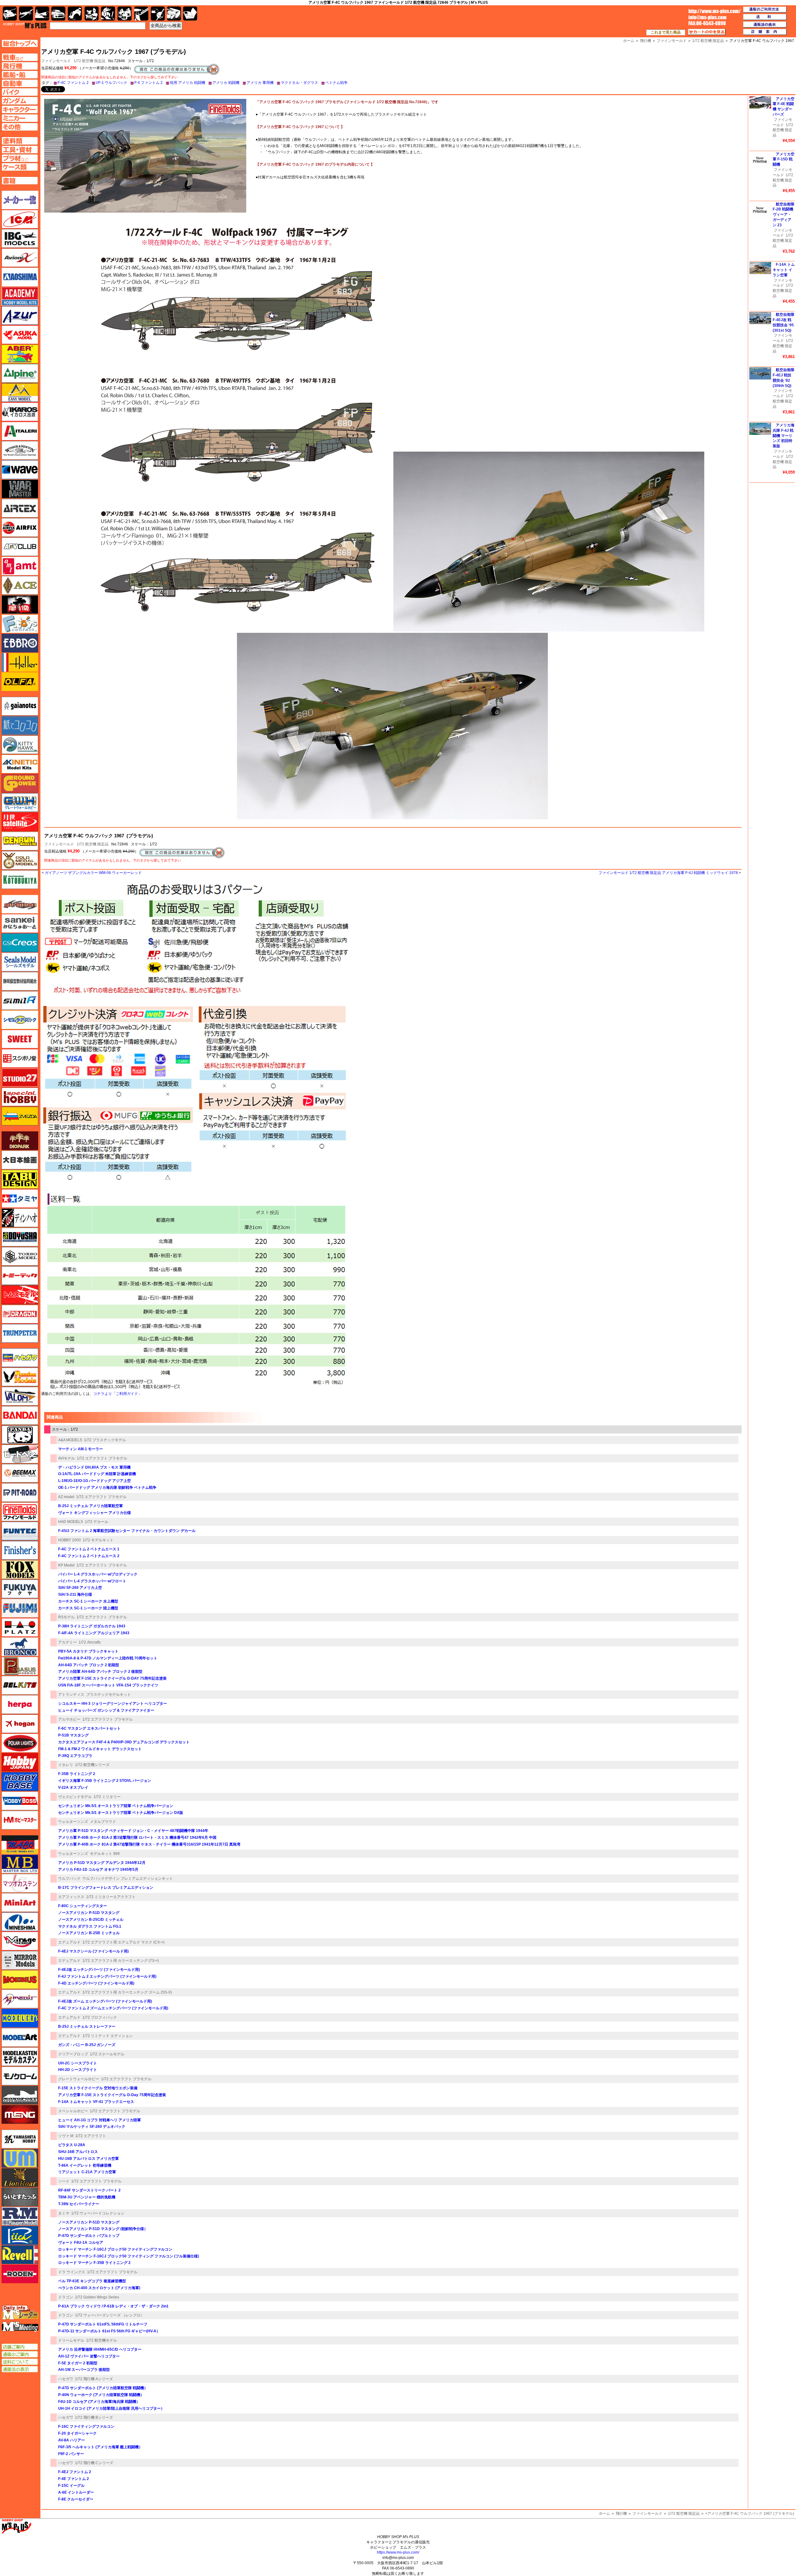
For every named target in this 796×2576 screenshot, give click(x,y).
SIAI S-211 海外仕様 (75, 1594)
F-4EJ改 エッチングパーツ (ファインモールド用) (99, 1970)
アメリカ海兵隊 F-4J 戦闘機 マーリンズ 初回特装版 (784, 436)
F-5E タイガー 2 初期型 (78, 2363)
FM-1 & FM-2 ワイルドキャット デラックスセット (100, 1749)
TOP (25, 25)
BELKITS (20, 1685)
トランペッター (20, 1333)
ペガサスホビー (20, 1666)
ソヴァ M (66, 2136)
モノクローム (20, 2076)
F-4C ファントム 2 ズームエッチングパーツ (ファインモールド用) (113, 2008)
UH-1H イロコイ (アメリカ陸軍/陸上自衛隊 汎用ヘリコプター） (111, 2408)
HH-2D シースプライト (78, 2070)
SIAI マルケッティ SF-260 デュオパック (92, 2127)
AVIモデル (67, 1458)
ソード (64, 2181)
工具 (141, 14)
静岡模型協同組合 (20, 981)
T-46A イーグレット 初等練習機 (85, 2165)
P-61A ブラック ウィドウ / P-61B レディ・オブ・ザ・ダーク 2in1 (113, 2306)
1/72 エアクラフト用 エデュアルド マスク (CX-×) (123, 1942)
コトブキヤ (20, 880)
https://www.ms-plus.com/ (398, 2552)
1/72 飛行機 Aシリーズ (94, 2379)
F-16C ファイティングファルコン (86, 2426)
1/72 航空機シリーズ (92, 1765)
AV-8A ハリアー (72, 2440)
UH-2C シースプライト (78, 2063)
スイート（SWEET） (20, 1039)
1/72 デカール (97, 1522)
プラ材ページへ (20, 158)
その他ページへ (20, 127)
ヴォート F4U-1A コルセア (81, 2242)
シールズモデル (20, 962)
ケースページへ (20, 167)
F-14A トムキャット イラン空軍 (784, 270)
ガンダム (108, 14)
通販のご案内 (20, 2354)
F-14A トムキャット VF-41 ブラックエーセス (96, 2102)
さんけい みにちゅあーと (20, 923)
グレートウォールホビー (79, 2079)
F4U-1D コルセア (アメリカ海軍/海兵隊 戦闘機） (99, 2402)
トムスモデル (20, 1295)
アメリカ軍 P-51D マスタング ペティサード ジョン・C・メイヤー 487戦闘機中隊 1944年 (133, 1831)
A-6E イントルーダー (76, 2492)
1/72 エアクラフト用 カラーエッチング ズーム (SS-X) (127, 1992)
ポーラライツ (20, 1743)
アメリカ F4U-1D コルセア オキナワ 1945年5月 (98, 1870)
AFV (20, 57)
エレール (20, 662)
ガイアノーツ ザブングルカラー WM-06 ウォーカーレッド (93, 873)
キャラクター (92, 14)
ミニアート (20, 1902)
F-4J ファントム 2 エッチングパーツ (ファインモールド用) (107, 1976)
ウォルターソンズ (73, 1822)
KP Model (66, 1565)
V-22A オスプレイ (73, 1787)
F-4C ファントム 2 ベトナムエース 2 (89, 1556)
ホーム (604, 2514)
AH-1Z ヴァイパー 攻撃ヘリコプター (89, 2356)
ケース (174, 14)
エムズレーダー (20, 2313)
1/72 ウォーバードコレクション (98, 2213)
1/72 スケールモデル (107, 2054)
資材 (158, 14)
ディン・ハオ (20, 1218)
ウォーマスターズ (20, 489)
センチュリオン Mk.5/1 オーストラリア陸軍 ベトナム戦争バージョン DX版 (121, 1813)
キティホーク (20, 745)
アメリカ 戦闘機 (226, 83)
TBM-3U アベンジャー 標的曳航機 (87, 2197)
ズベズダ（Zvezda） (20, 1116)
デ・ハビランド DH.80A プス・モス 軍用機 (94, 1467)
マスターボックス (20, 1864)
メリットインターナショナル (20, 1999)
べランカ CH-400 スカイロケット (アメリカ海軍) (99, 2288)
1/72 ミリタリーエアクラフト (111, 1897)
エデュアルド (69, 1942)
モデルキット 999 (105, 1854)
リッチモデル (20, 2235)
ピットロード (20, 1493)
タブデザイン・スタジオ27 (20, 1179)
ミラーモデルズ (20, 1960)
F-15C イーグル (71, 2486)
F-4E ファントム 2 (74, 2479)
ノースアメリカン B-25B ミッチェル (89, 1933)
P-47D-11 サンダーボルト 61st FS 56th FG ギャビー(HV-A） (109, 2331)
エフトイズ (20, 624)
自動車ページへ (20, 83)
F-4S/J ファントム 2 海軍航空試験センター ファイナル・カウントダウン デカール (127, 1531)
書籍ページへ (20, 181)
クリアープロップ (73, 2054)
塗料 (125, 14)
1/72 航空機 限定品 (90, 61)
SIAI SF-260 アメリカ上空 (80, 1588)
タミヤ (64, 2213)
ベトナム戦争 (336, 83)
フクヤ (20, 1589)
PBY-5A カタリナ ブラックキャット (88, 1651)
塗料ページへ (20, 141)
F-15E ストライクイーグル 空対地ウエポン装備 (98, 2088)
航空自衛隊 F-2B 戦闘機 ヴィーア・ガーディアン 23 (784, 215)
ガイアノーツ (20, 706)
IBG (20, 238)
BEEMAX (20, 1473)
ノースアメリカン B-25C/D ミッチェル (91, 1920)
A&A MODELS (70, 1440)
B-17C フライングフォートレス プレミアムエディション (106, 1888)
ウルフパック (69, 1879)
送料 (765, 17)
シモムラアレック (20, 1020)
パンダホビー (20, 1435)
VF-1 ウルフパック (111, 83)
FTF (20, 605)
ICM (20, 219)
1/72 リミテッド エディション (108, 2036)
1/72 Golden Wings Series (97, 2297)
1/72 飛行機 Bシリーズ (94, 2417)
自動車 (58, 14)
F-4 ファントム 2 (148, 83)
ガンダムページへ (20, 101)
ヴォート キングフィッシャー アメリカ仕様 (95, 1513)
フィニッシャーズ (20, 1550)
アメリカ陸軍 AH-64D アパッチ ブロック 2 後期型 (100, 1672)
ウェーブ (20, 470)
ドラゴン (66, 2297)
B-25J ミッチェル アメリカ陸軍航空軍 (90, 1506)
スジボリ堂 (20, 1058)
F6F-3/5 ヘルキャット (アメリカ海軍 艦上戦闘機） (100, 2447)
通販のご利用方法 (765, 10)
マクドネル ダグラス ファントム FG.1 (90, 1926)
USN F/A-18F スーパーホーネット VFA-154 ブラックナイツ (108, 1685)
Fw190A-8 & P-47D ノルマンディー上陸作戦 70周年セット (108, 1658)
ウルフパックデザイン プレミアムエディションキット (128, 1879)
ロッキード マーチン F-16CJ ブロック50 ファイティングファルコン (115, 2249)
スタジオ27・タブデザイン (20, 1078)
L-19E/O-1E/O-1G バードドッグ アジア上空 (95, 1481)
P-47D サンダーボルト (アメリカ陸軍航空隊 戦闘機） (103, 2388)
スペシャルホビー (73, 2111)
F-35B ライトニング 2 (77, 1774)
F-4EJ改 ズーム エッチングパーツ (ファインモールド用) (105, 2001)
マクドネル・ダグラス (299, 83)
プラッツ (20, 1627)
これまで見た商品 (666, 32)
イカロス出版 (20, 412)
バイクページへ (20, 92)
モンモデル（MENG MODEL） (20, 2114)
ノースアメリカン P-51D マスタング (89, 1913)
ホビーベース (20, 1782)
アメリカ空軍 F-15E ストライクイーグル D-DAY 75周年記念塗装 (112, 1678)
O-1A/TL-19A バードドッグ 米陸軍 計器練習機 (97, 1474)
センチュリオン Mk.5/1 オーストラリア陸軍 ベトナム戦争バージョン (116, 1806)
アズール (20, 315)
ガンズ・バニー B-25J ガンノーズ (87, 2045)
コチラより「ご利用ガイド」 (118, 1394)
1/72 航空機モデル (102, 2340)
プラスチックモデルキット (109, 1695)
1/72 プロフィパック (100, 2017)
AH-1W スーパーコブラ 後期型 (84, 2370)
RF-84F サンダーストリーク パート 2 (89, 2190)
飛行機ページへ (20, 66)
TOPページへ (20, 43)
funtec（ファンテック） (20, 1531)
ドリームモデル (71, 2340)
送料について (20, 2362)
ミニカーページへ (20, 118)
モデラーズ (20, 2018)
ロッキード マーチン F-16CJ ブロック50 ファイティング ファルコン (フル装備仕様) (129, 2256)
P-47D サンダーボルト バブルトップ (89, 2236)
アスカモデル (20, 335)
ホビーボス (20, 1801)
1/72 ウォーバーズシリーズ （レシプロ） (109, 2315)
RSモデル (66, 1617)
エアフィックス (71, 1897)
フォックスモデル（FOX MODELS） (20, 1570)
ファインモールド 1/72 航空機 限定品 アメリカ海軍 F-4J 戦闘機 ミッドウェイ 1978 (668, 873)
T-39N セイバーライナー (79, 2204)
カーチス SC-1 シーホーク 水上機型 (88, 1601)
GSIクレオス (20, 943)
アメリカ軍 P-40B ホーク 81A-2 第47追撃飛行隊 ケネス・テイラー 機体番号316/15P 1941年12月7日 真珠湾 (149, 1844)
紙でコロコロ (20, 725)
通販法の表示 (20, 2369)
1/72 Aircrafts (90, 1642)
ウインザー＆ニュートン (20, 450)
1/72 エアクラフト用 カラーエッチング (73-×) (121, 1961)
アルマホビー (69, 1719)
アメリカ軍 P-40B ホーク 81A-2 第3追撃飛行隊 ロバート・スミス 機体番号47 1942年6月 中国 (137, 1838)
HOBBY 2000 (69, 1540)
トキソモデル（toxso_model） (20, 1256)
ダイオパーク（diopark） (20, 1141)
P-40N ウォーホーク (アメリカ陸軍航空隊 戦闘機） (101, 2395)
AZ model (66, 1497)
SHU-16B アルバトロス (78, 2152)
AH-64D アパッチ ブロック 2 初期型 (89, 1665)
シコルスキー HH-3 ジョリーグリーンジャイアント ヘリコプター (113, 1704)
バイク (75, 14)
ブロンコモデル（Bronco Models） (20, 1647)
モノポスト (20, 2095)
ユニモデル (20, 2139)
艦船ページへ (20, 75)
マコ (20, 1845)
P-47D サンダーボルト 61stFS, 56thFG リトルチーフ (103, 2324)
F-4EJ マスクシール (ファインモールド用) (93, 1951)
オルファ (20, 682)
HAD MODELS (71, 1522)
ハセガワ (66, 2379)
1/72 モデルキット (98, 1540)
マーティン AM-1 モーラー (81, 1449)
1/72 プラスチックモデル (105, 1440)
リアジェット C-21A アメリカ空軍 (87, 2172)
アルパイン (20, 373)
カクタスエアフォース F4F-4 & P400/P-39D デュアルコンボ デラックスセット (124, 1742)
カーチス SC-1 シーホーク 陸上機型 (88, 1608)
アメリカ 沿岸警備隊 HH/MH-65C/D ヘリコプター (100, 2349)
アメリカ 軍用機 (260, 83)
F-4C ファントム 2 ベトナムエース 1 (89, 1549)
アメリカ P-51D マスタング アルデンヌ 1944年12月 (102, 1863)
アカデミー (67, 1642)
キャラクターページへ (20, 109)
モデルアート (20, 2037)
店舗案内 (765, 32)
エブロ (20, 643)
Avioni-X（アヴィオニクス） (20, 258)
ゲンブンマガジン (20, 841)
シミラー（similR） (20, 1000)
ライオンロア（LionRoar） (20, 2178)
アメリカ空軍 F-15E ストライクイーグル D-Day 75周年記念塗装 (112, 2095)
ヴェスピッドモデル (75, 1797)
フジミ (20, 1608)
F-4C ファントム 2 (73, 83)
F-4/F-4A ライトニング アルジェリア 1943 (94, 1633)
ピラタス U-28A (72, 2145)
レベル (20, 2255)
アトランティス (71, 1695)
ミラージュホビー (20, 1941)
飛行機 (621, 2514)
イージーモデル (20, 393)
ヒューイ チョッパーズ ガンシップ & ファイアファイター (106, 1710)
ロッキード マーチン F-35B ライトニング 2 (94, 2263)
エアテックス (20, 508)
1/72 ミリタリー (107, 1797)
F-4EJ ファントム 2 (75, 2472)
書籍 (190, 14)
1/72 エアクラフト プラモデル (102, 1458)
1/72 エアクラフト (91, 2136)
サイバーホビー (20, 904)
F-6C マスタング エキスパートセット (89, 1728)
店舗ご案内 (20, 2347)
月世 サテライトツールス (20, 822)
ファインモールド (59, 844)
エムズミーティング (20, 2327)
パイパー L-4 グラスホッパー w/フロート (92, 1581)
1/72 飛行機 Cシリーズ (94, 2463)
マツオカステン (20, 1883)
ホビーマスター (20, 1820)
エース (20, 585)
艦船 (42, 14)
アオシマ (20, 277)
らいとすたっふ (20, 2197)
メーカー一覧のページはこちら (20, 200)
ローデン (20, 2274)
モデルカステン (20, 2057)
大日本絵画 (20, 1160)
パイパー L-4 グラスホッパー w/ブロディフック (98, 1574)
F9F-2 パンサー (71, 2454)
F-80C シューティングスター (83, 1906)
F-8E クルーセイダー (76, 2499)
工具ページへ (20, 149)
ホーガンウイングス (20, 1724)
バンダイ (20, 1415)
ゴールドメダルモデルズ (20, 860)
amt (20, 566)
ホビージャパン (20, 1762)
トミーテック (20, 1276)
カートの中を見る (707, 32)
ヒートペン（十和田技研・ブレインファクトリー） (20, 1454)
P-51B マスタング (73, 1735)
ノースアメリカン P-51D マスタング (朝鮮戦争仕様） (103, 2229)
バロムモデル (20, 1396)
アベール (20, 354)
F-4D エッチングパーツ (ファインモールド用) (96, 1983)
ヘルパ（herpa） (20, 1704)
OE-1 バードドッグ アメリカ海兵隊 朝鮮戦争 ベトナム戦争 (107, 1488)
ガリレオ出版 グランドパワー (20, 783)
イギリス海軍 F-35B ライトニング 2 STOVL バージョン (105, 1781)
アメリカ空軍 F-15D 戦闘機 (784, 159)
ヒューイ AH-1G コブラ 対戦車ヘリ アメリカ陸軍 (99, 2120)
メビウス (20, 1980)
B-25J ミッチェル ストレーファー (87, 2026)
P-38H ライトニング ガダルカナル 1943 (92, 1626)
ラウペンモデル (20, 2216)
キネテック (20, 764)
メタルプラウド (103, 1822)
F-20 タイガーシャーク (77, 2433)
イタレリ (66, 1765)
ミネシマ (20, 1922)
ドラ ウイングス (72, 2272)
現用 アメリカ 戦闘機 (187, 83)
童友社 (20, 1237)
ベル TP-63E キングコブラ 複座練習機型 (92, 2281)
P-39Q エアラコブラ (75, 1756)
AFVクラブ (20, 547)
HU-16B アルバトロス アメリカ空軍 (88, 2159)
